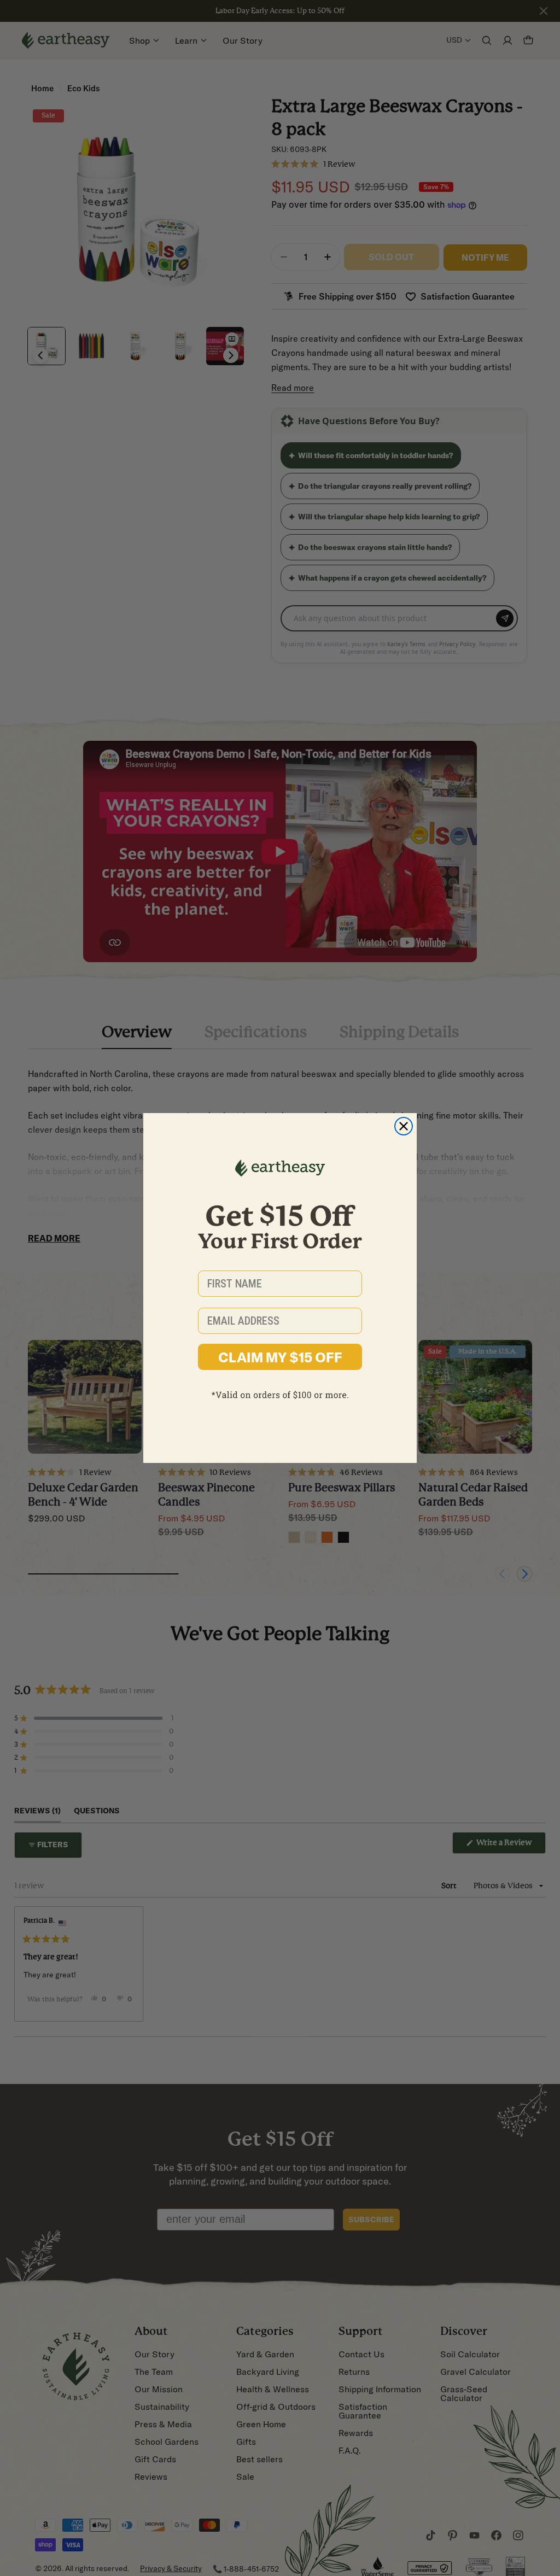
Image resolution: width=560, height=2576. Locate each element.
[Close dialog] (404, 1126)
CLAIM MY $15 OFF (280, 1357)
